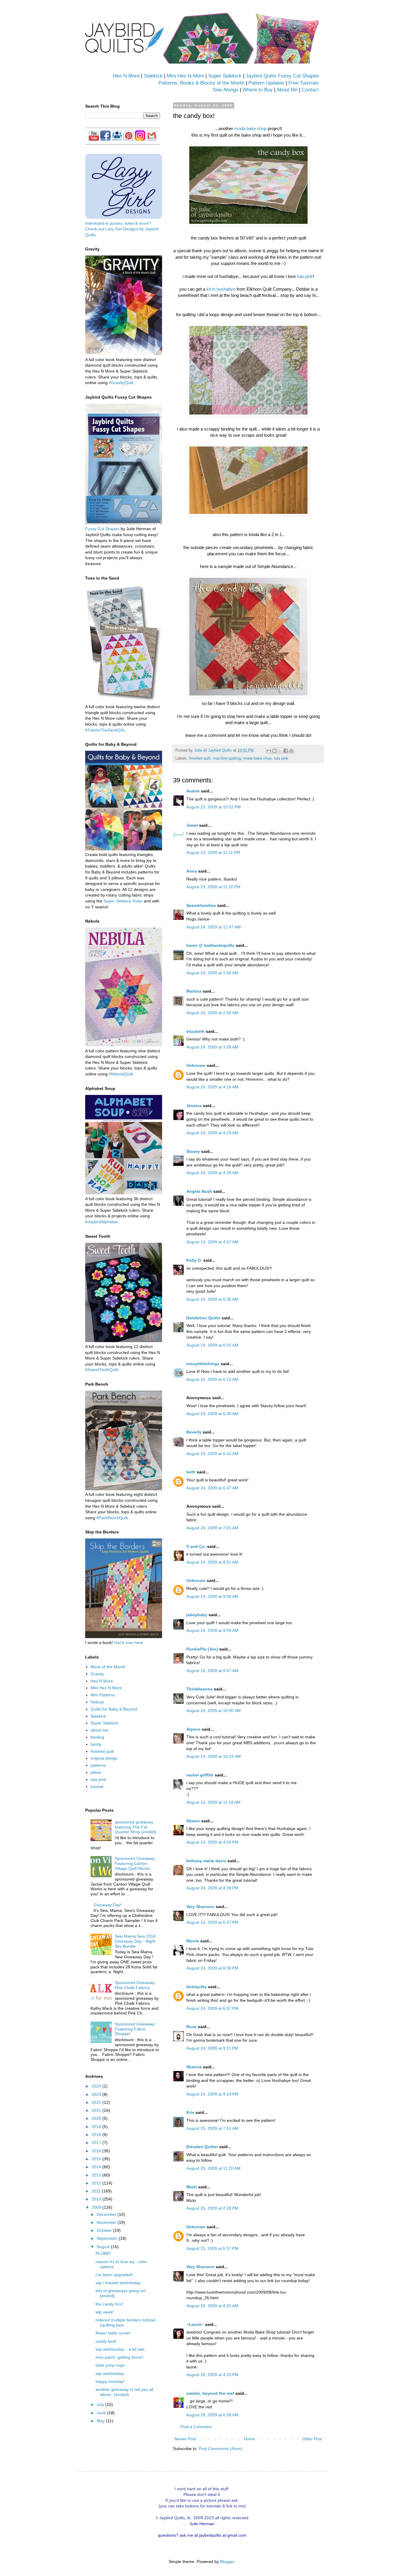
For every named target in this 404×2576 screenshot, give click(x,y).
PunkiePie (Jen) (202, 1649)
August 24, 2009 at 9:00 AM (212, 1596)
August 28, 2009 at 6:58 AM (212, 2415)
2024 (97, 2086)
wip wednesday (110, 2373)
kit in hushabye (221, 289)
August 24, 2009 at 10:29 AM (214, 1756)
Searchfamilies (201, 905)
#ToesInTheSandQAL (105, 730)
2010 (97, 2199)
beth (191, 1472)
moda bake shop (250, 128)
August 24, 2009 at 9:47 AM (212, 1671)
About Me (287, 90)
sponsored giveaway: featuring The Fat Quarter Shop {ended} (135, 1827)
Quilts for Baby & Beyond (114, 1709)
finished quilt (200, 758)
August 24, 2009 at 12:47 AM (214, 927)
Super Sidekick (225, 76)
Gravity (97, 1674)
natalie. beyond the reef (210, 2393)
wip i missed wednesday (118, 2283)
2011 (97, 2191)
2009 (97, 2207)
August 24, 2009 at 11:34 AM (213, 1802)
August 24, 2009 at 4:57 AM (212, 1242)
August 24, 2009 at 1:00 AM (212, 973)
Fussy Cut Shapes (102, 529)
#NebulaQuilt (121, 1074)
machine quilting (227, 758)
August (104, 2247)
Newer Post (185, 2439)
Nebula (97, 1702)
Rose (192, 2027)
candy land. (106, 2341)
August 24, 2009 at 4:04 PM (212, 1842)
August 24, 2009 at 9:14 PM (212, 2094)
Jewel (192, 825)
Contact (310, 90)
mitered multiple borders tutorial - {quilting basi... (127, 2322)
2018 (97, 2135)
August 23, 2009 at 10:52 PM (214, 807)
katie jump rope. (111, 2365)
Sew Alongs (226, 90)
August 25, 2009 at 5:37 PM (212, 2248)
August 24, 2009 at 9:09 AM (212, 1630)
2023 (97, 2094)
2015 (97, 2159)
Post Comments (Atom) (221, 2449)
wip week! (105, 2312)
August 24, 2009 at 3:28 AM (212, 1047)
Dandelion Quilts (203, 1318)
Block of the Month (108, 1667)
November (107, 2222)
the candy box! (109, 2304)
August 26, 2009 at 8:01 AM (212, 2306)
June (102, 2413)
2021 (97, 2110)
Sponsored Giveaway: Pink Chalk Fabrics (135, 1985)
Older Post (312, 2439)
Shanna (194, 2067)
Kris (190, 2112)
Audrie (193, 791)
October (105, 2230)
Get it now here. (129, 1643)
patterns (98, 1765)
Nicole (193, 1941)
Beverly (194, 1432)
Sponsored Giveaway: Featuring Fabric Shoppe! (135, 2029)
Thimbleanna (199, 1689)
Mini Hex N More (185, 76)
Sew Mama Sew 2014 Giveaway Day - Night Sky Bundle (135, 1941)
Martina (194, 991)
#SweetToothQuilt (102, 1370)
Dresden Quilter (202, 2147)
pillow (96, 1772)
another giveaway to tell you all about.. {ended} (124, 2392)
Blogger (227, 2562)
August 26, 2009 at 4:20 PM (212, 2375)
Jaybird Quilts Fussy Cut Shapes (282, 76)
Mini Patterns (103, 1695)
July (101, 2405)
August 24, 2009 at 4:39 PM (212, 1888)
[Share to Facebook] (286, 751)
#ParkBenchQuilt (112, 1518)
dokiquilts (197, 1987)
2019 (97, 2127)
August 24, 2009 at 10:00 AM (214, 1711)
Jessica (194, 1106)
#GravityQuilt (121, 383)
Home (249, 2439)
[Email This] (269, 751)
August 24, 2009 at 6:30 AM (212, 1414)
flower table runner (113, 2333)
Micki (192, 2187)
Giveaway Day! (108, 1905)
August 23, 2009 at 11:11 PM (213, 852)
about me (99, 1730)
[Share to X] (280, 751)
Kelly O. (194, 1260)
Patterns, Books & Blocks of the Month (201, 83)
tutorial (97, 1787)
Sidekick (153, 76)
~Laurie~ (195, 2324)
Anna (192, 871)
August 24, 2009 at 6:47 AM (212, 1488)
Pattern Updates (266, 83)
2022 (97, 2102)
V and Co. (196, 1546)
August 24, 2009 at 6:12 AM (212, 1379)
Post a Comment (196, 2427)
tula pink (305, 276)
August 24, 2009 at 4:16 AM (212, 1087)
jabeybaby (197, 1615)
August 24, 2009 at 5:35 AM (212, 1299)
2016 (97, 2151)
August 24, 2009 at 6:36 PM (212, 1968)
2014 (97, 2167)
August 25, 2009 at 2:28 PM (212, 2208)
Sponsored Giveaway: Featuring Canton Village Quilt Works (135, 1863)
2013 (97, 2175)
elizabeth (195, 1031)
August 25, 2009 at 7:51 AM (212, 2128)
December (107, 2214)
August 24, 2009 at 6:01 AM (212, 1345)
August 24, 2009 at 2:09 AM (212, 1013)
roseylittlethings (203, 1364)
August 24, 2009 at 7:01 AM (212, 1528)
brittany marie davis (206, 1861)
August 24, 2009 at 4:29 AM (212, 1133)
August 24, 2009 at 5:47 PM (212, 1922)
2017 (97, 2143)
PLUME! (103, 2253)
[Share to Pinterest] (291, 751)
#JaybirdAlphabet (101, 1222)
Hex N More (126, 76)
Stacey (193, 1151)
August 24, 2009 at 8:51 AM (212, 1562)
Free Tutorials (304, 83)
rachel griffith (200, 1775)
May (101, 2421)
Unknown (196, 1065)
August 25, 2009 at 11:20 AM (213, 2168)
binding (97, 1737)
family (96, 1744)
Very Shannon (200, 1907)
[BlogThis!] (274, 751)
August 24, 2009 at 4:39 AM (212, 1173)
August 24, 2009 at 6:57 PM (212, 2008)
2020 (97, 2118)
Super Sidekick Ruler (123, 901)
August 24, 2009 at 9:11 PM (212, 2048)
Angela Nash (199, 1191)
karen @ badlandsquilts (210, 945)
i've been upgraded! (114, 2275)
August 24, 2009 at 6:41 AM (212, 1454)
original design (104, 1758)
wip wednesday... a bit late (120, 2349)
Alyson (193, 1729)
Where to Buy (258, 90)
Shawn (193, 1821)
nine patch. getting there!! (119, 2357)
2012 (97, 2183)
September (108, 2238)
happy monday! (110, 2381)
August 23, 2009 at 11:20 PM (213, 887)
